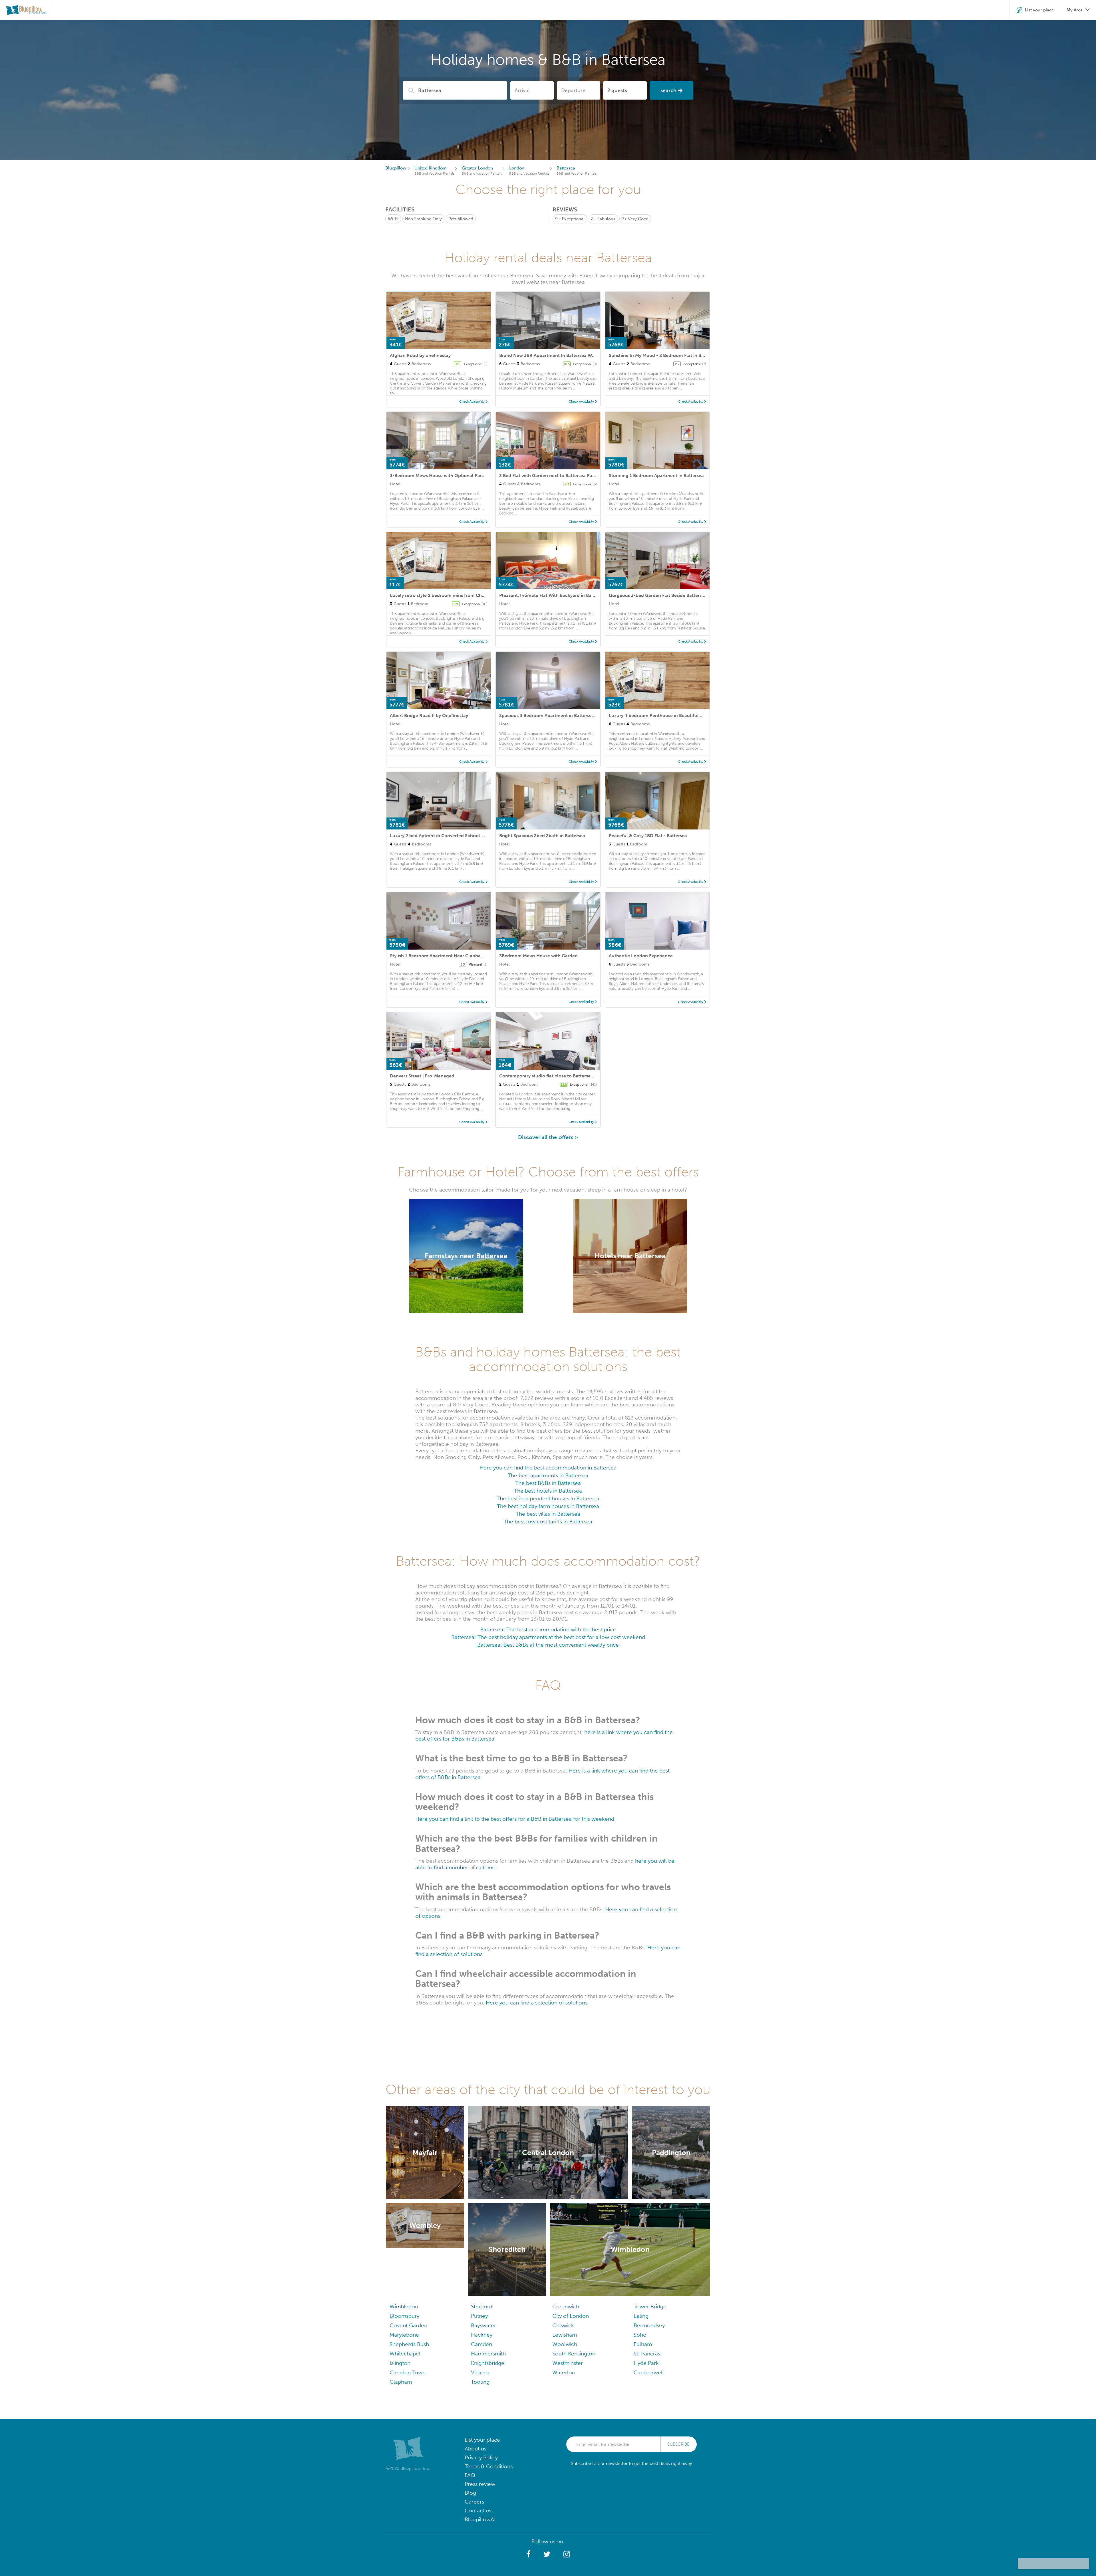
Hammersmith (488, 2354)
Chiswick (563, 2325)
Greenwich (566, 2307)
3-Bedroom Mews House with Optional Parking (441, 476)
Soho (640, 2335)
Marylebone (404, 2335)
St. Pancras (647, 2354)
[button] (528, 2554)
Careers (474, 2502)
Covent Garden (408, 2325)
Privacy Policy (481, 2457)
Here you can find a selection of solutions (537, 2003)
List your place (482, 2440)
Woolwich (565, 2344)
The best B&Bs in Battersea (548, 1483)
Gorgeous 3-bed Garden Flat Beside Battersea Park (663, 595)
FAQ (470, 2475)
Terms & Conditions (489, 2466)
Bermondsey (649, 2325)
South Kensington (574, 2354)
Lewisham (565, 2335)
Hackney (482, 2335)
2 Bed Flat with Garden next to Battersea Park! (549, 476)
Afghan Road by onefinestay (420, 355)
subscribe (678, 2444)
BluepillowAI (480, 2519)
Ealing (641, 2316)
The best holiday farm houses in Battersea (548, 1506)
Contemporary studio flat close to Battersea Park (552, 1076)
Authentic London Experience (641, 956)
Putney (479, 2316)
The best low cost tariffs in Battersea (548, 1522)
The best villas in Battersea (548, 1514)
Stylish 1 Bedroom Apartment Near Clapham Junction (448, 956)
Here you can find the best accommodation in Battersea (548, 1468)
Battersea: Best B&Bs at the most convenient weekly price (548, 1645)
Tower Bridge (650, 2307)
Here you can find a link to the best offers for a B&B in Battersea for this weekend (515, 1819)
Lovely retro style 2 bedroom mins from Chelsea (441, 595)
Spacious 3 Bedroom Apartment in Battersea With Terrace (561, 715)
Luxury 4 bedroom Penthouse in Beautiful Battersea (664, 715)
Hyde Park (646, 2363)
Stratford (482, 2307)
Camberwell (649, 2372)
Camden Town (408, 2372)
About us (476, 2449)
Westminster (568, 2363)
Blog (470, 2493)
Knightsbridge (488, 2363)
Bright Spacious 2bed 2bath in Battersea (542, 836)
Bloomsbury (404, 2316)
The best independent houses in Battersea (548, 1498)
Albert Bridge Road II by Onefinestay (429, 715)
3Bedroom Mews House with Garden (538, 956)
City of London (571, 2316)
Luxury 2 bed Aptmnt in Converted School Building (445, 836)
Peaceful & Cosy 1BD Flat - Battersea (648, 836)
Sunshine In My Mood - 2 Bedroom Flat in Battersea (664, 355)
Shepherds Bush (409, 2344)
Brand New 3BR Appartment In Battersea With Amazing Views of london (576, 355)
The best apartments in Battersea (548, 1475)
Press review (480, 2484)
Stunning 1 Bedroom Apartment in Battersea (656, 476)
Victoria (480, 2372)
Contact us (478, 2511)
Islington (400, 2363)
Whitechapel (405, 2354)
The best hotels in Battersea (548, 1491)
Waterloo (564, 2372)
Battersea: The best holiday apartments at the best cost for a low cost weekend (548, 1637)
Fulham (643, 2344)
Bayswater (483, 2325)
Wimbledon (404, 2307)
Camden (481, 2344)
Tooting (480, 2382)
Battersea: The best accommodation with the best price (548, 1629)
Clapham (401, 2382)
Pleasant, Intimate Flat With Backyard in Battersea (553, 595)
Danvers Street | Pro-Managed (422, 1076)
